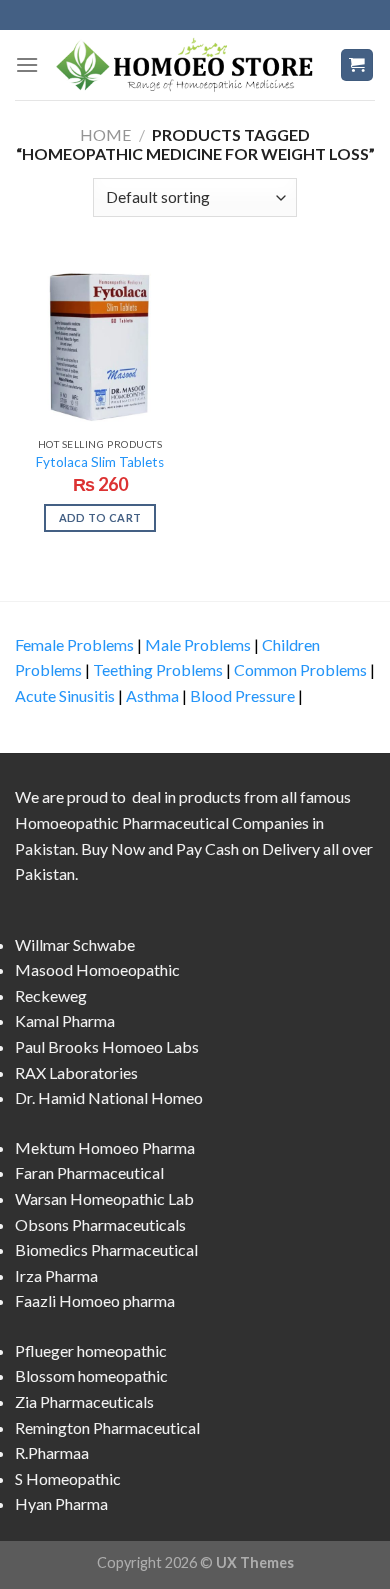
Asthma (152, 695)
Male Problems (198, 644)
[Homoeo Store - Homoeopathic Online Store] (189, 65)
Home (105, 134)
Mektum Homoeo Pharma (105, 1147)
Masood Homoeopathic (97, 969)
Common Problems (300, 669)
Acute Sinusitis (65, 695)
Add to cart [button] (100, 517)
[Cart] (357, 65)
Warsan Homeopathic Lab (104, 1198)
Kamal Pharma (65, 1020)
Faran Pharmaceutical (89, 1172)
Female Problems (74, 644)
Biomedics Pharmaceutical (106, 1249)
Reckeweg (51, 995)
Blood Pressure (242, 695)
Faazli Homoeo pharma (95, 1300)
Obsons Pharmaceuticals (100, 1224)
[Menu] (27, 64)
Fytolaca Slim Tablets (100, 462)
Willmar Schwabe (75, 944)
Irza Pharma (56, 1275)
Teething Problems (158, 669)
